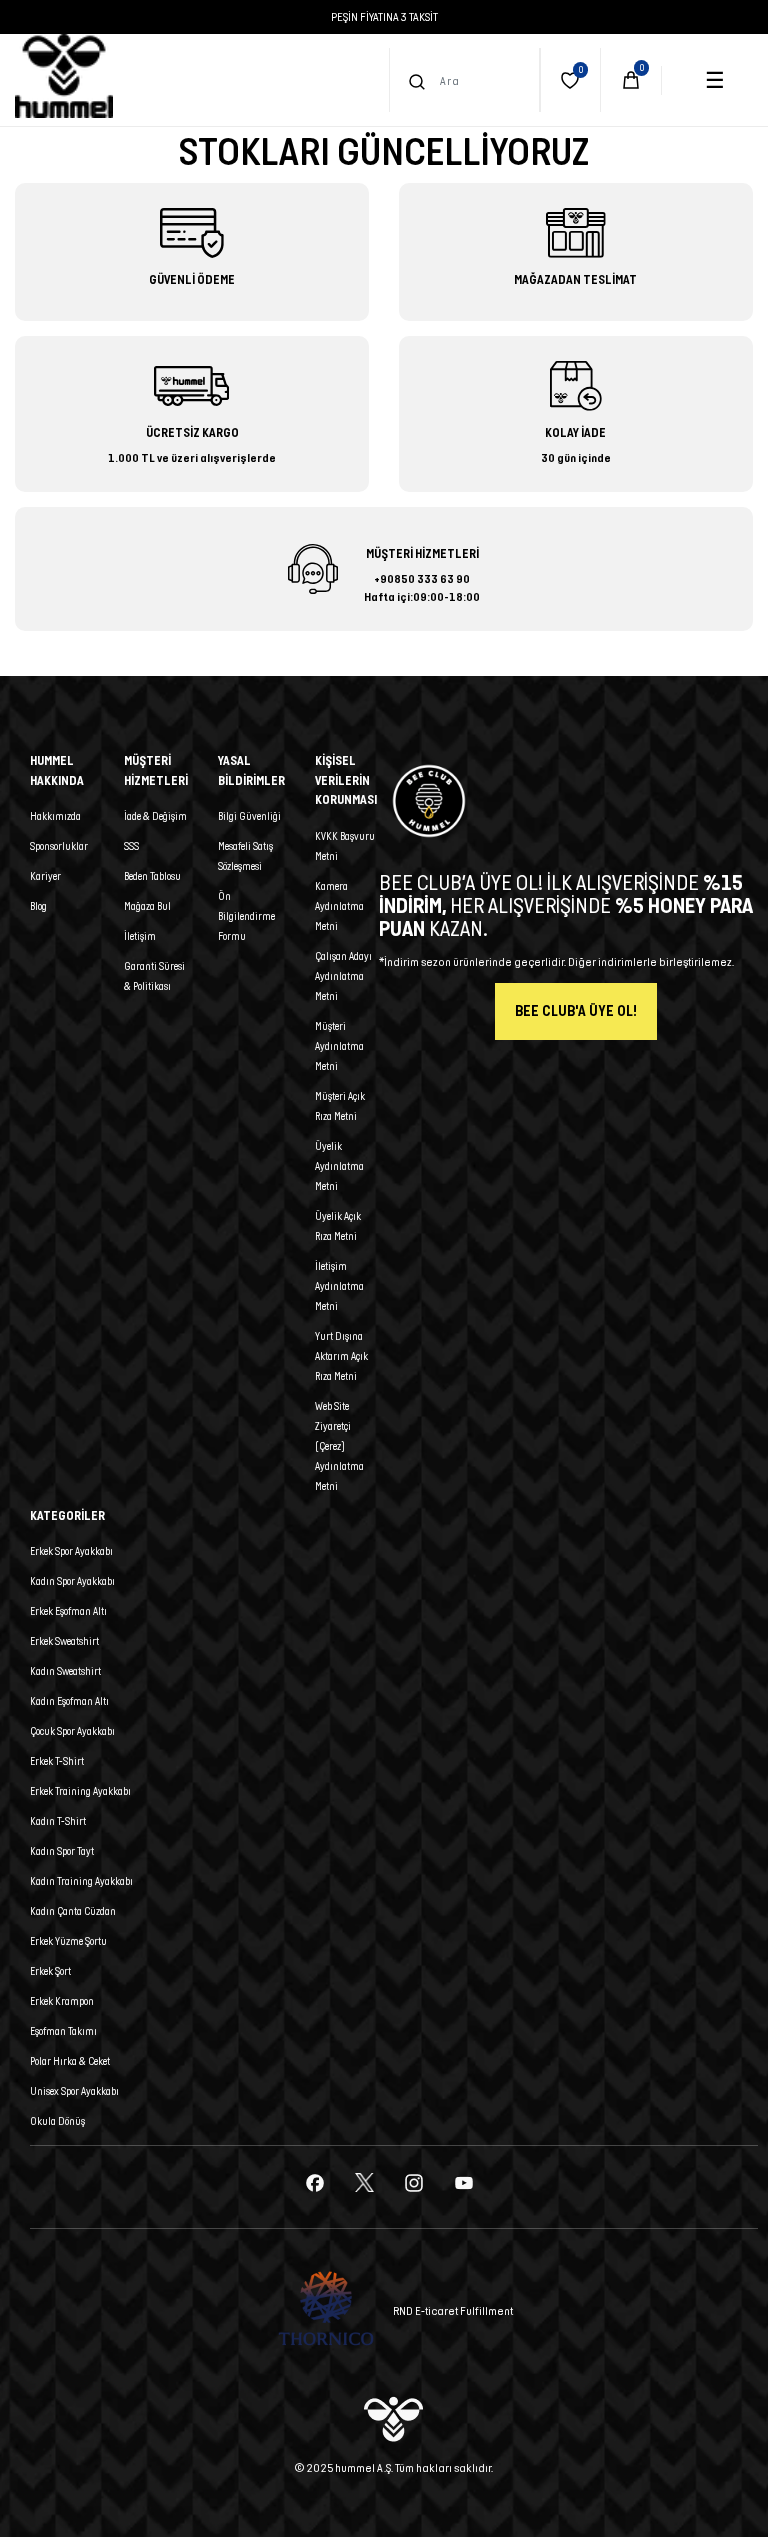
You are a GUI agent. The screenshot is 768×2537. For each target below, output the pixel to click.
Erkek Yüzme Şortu (68, 1941)
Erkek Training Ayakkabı (80, 1791)
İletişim (140, 936)
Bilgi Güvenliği (249, 816)
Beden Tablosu (152, 876)
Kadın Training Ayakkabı (81, 1881)
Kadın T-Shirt (58, 1821)
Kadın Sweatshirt (65, 1671)
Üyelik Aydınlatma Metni (339, 1166)
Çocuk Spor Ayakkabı (72, 1731)
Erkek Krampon (62, 2001)
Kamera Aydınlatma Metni (339, 906)
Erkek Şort (50, 1971)
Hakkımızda (55, 816)
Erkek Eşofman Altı (68, 1611)
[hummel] (64, 76)
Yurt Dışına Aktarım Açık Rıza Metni (341, 1356)
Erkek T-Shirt (57, 1761)
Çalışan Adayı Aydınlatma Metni (343, 976)
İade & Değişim (155, 816)
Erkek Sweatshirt (64, 1641)
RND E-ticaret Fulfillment (453, 2310)
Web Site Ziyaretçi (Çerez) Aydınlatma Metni (339, 1446)
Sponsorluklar (59, 846)
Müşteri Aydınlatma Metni (339, 1046)
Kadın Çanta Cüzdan (73, 1911)
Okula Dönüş (57, 2121)
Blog (38, 906)
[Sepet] (631, 80)
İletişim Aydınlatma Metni (339, 1286)
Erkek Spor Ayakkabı (71, 1551)
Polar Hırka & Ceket (70, 2061)
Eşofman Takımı (63, 2031)
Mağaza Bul (147, 906)
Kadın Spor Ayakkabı (72, 1581)
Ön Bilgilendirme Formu (246, 916)
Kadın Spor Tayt (62, 1851)
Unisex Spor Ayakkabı (74, 2091)
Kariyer (45, 876)
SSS (131, 846)
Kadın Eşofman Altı (69, 1701)
